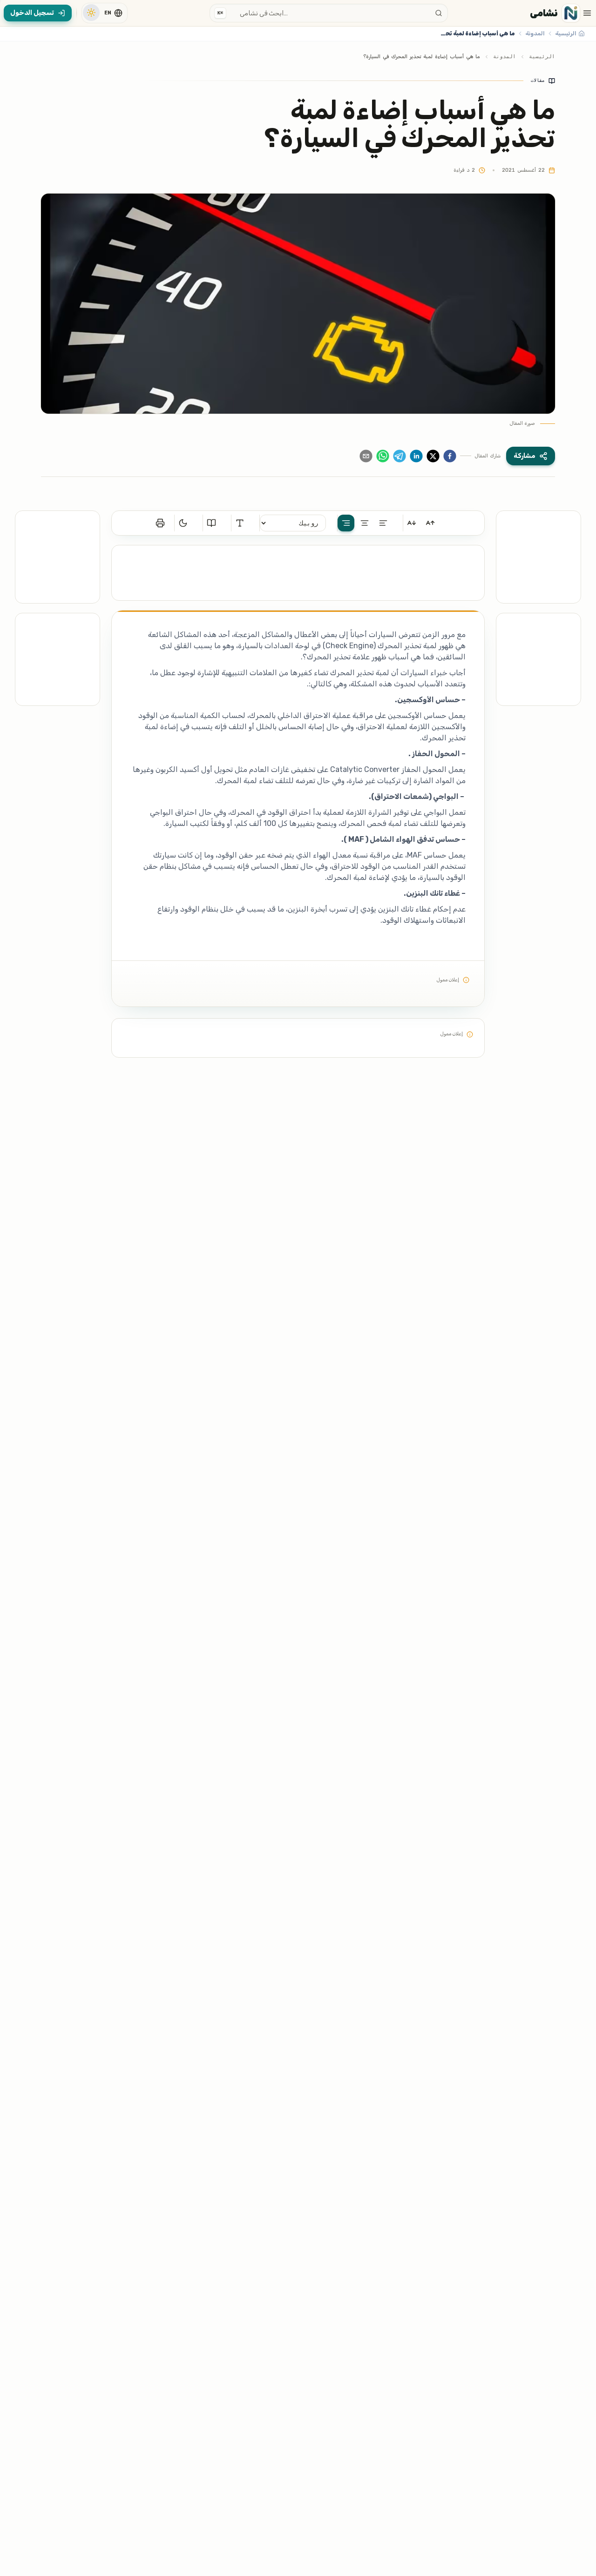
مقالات (538, 80)
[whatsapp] (383, 456)
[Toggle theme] (91, 13)
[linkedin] (416, 456)
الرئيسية (542, 57)
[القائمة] (587, 13)
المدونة (505, 57)
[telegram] (400, 456)
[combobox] (329, 13)
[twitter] (433, 456)
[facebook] (450, 456)
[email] (366, 456)
